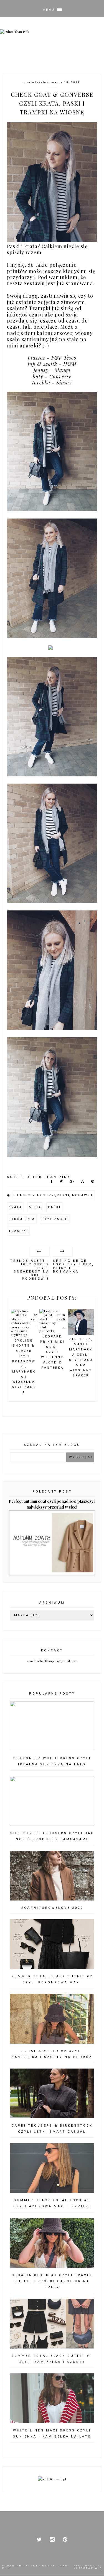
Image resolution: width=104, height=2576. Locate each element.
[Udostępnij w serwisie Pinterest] (93, 1182)
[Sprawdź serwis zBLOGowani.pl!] (52, 2479)
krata (15, 1207)
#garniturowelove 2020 (52, 1908)
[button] (52, 8)
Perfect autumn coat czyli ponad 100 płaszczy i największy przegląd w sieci (52, 1504)
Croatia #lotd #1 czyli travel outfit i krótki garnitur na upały (52, 2281)
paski (54, 1207)
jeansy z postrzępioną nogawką (54, 1195)
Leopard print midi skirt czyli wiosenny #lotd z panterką (52, 1332)
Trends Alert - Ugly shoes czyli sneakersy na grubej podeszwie (30, 1269)
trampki (18, 1231)
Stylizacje (55, 1219)
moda (35, 1207)
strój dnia (22, 1219)
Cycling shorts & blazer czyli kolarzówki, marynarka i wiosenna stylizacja (24, 1366)
